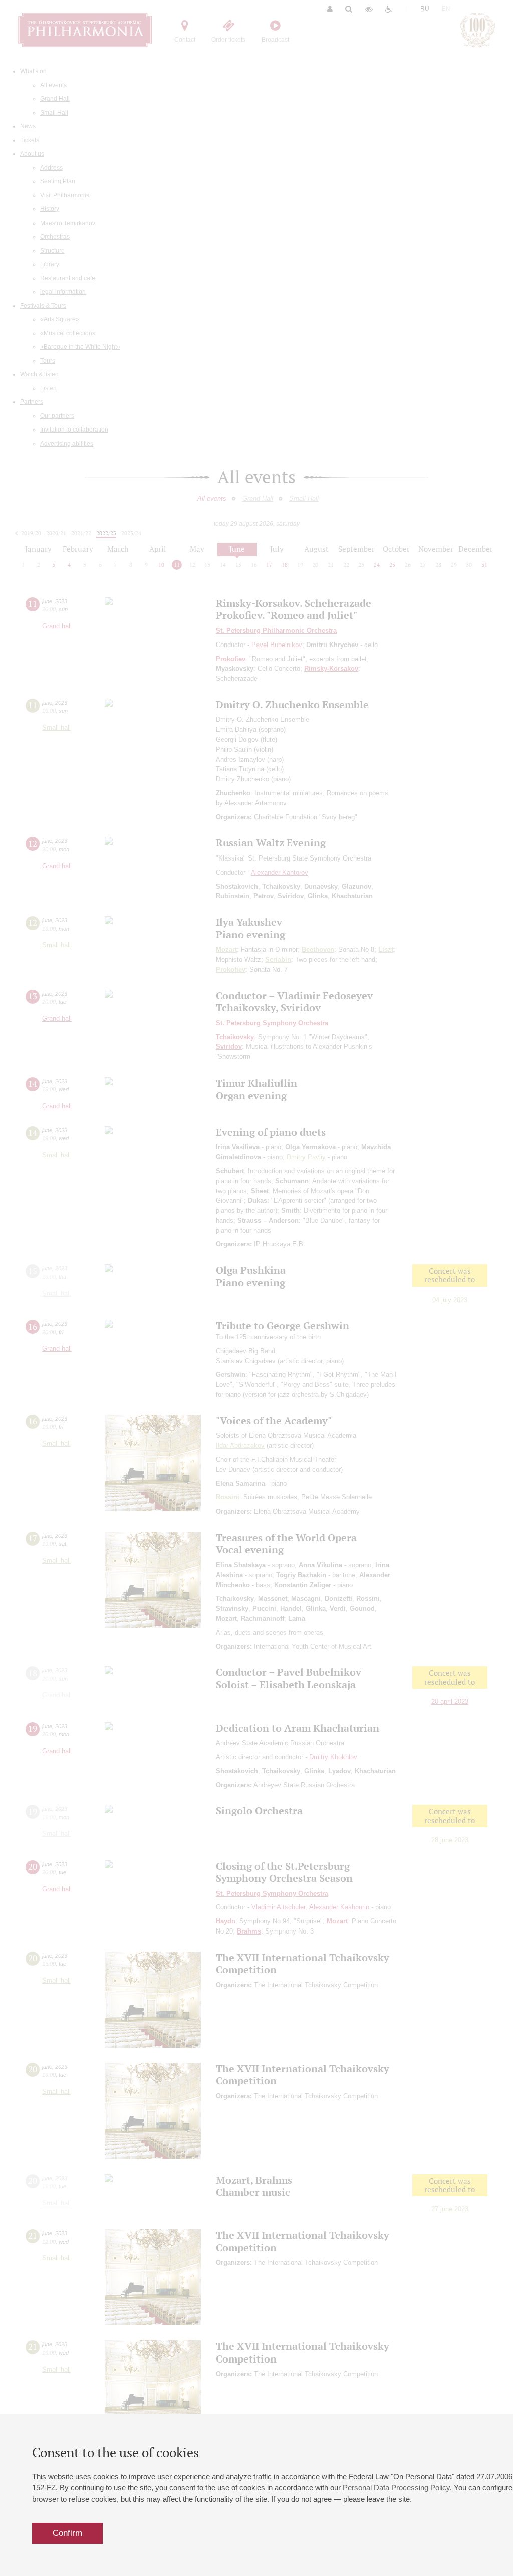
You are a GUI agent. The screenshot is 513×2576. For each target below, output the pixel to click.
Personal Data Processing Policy (396, 2488)
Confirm (67, 2533)
